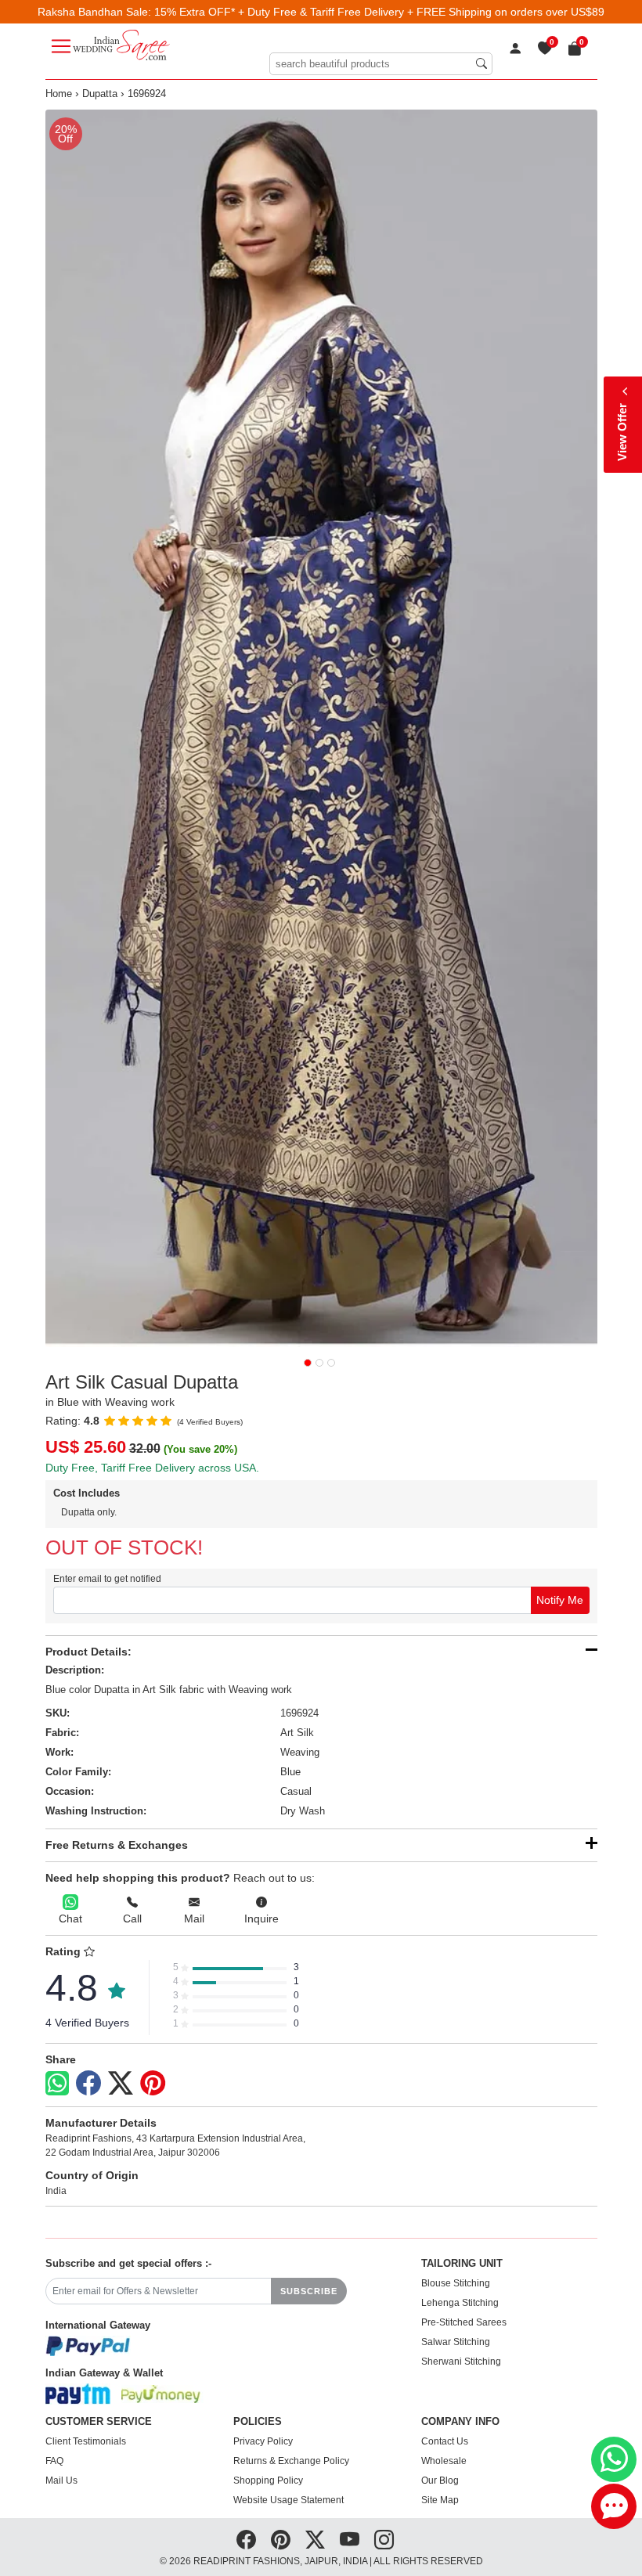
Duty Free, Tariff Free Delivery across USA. (152, 1468)
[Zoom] (321, 728)
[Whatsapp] (57, 2083)
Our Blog (440, 2481)
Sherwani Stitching (461, 2362)
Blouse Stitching (456, 2283)
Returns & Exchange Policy (291, 2461)
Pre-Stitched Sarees (464, 2322)
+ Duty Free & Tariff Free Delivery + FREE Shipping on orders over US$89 (421, 12)
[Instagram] (384, 2540)
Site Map (440, 2500)
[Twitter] (121, 2084)
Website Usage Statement (289, 2500)
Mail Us (61, 2481)
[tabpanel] (321, 728)
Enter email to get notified (107, 1579)
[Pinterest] (153, 2084)
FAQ (54, 2461)
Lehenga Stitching (460, 2303)
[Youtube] (350, 2540)
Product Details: (88, 1652)
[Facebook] (88, 2084)
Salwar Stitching (456, 2342)
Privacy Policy (263, 2441)
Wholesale (444, 2461)
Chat (70, 1918)
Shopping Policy (268, 2481)
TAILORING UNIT (462, 2264)
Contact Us (445, 2441)
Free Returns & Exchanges (117, 1845)
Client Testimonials (86, 2441)
